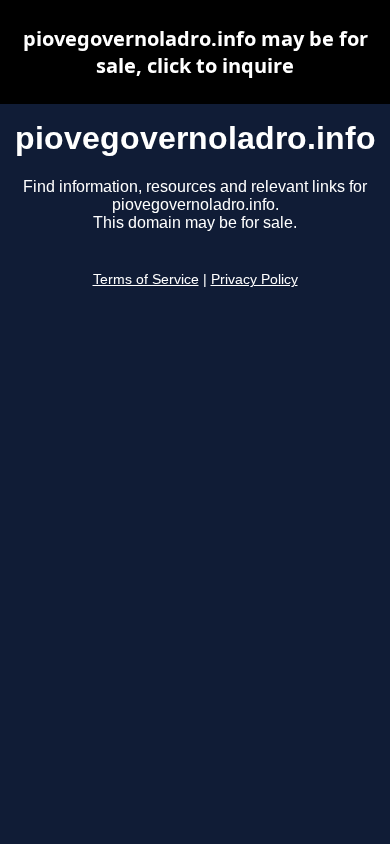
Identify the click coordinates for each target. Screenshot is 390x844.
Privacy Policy (254, 279)
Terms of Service (146, 279)
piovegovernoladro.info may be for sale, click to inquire (195, 52)
